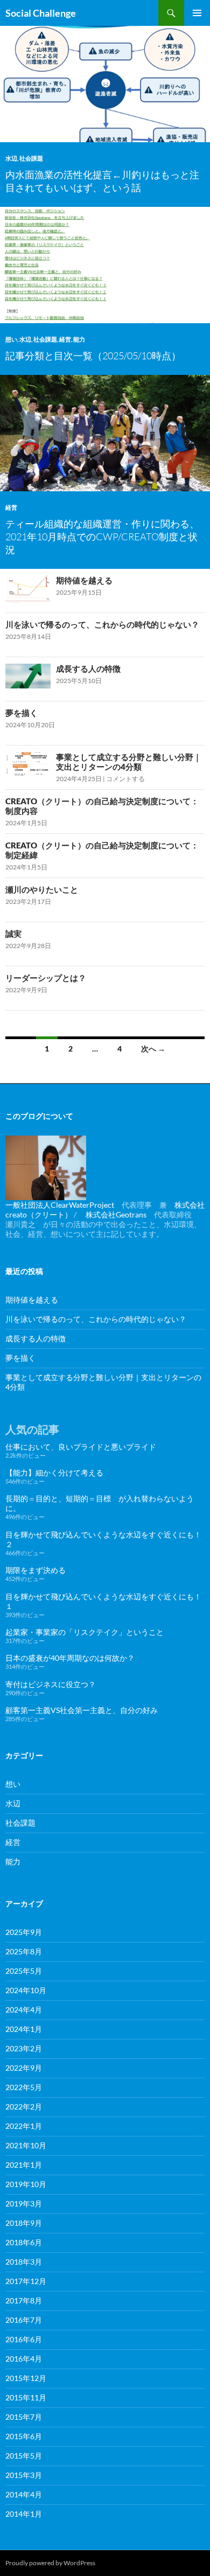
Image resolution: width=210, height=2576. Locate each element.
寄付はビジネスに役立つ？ (51, 1684)
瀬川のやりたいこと (42, 889)
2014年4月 (24, 2494)
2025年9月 (24, 1932)
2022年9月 (24, 2068)
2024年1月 (24, 2029)
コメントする (125, 779)
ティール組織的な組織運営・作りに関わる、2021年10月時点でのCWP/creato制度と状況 (102, 537)
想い (11, 339)
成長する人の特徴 (88, 669)
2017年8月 (24, 2300)
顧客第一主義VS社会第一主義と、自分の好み (82, 1710)
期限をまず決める (36, 1570)
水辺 (11, 158)
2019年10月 (26, 2184)
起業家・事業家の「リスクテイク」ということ (85, 1632)
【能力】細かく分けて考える (54, 1473)
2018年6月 (24, 2242)
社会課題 (31, 158)
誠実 (13, 934)
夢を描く (22, 713)
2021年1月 (24, 2165)
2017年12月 (26, 2281)
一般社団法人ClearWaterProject (60, 1205)
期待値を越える (84, 580)
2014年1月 (24, 2514)
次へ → (153, 1049)
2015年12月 (26, 2378)
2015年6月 (24, 2436)
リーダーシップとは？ (46, 978)
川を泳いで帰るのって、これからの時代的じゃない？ (102, 624)
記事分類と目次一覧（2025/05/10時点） (93, 356)
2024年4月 (24, 2010)
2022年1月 (24, 2126)
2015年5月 (24, 2456)
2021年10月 (26, 2145)
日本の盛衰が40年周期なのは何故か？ (70, 1658)
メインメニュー (197, 13)
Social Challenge (41, 13)
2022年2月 (24, 2107)
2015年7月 (24, 2417)
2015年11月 (26, 2397)
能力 (79, 339)
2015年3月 (24, 2475)
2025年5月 (24, 1971)
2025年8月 (24, 1951)
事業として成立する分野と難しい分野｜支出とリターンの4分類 (129, 762)
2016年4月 (24, 2359)
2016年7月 (24, 2320)
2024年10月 (26, 1990)
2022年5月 (24, 2087)
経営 (65, 339)
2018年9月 (24, 2223)
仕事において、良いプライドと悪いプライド (81, 1447)
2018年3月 (24, 2262)
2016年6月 (24, 2339)
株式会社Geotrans (116, 1214)
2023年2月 (24, 2048)
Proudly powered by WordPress (50, 2563)
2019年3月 (24, 2203)
